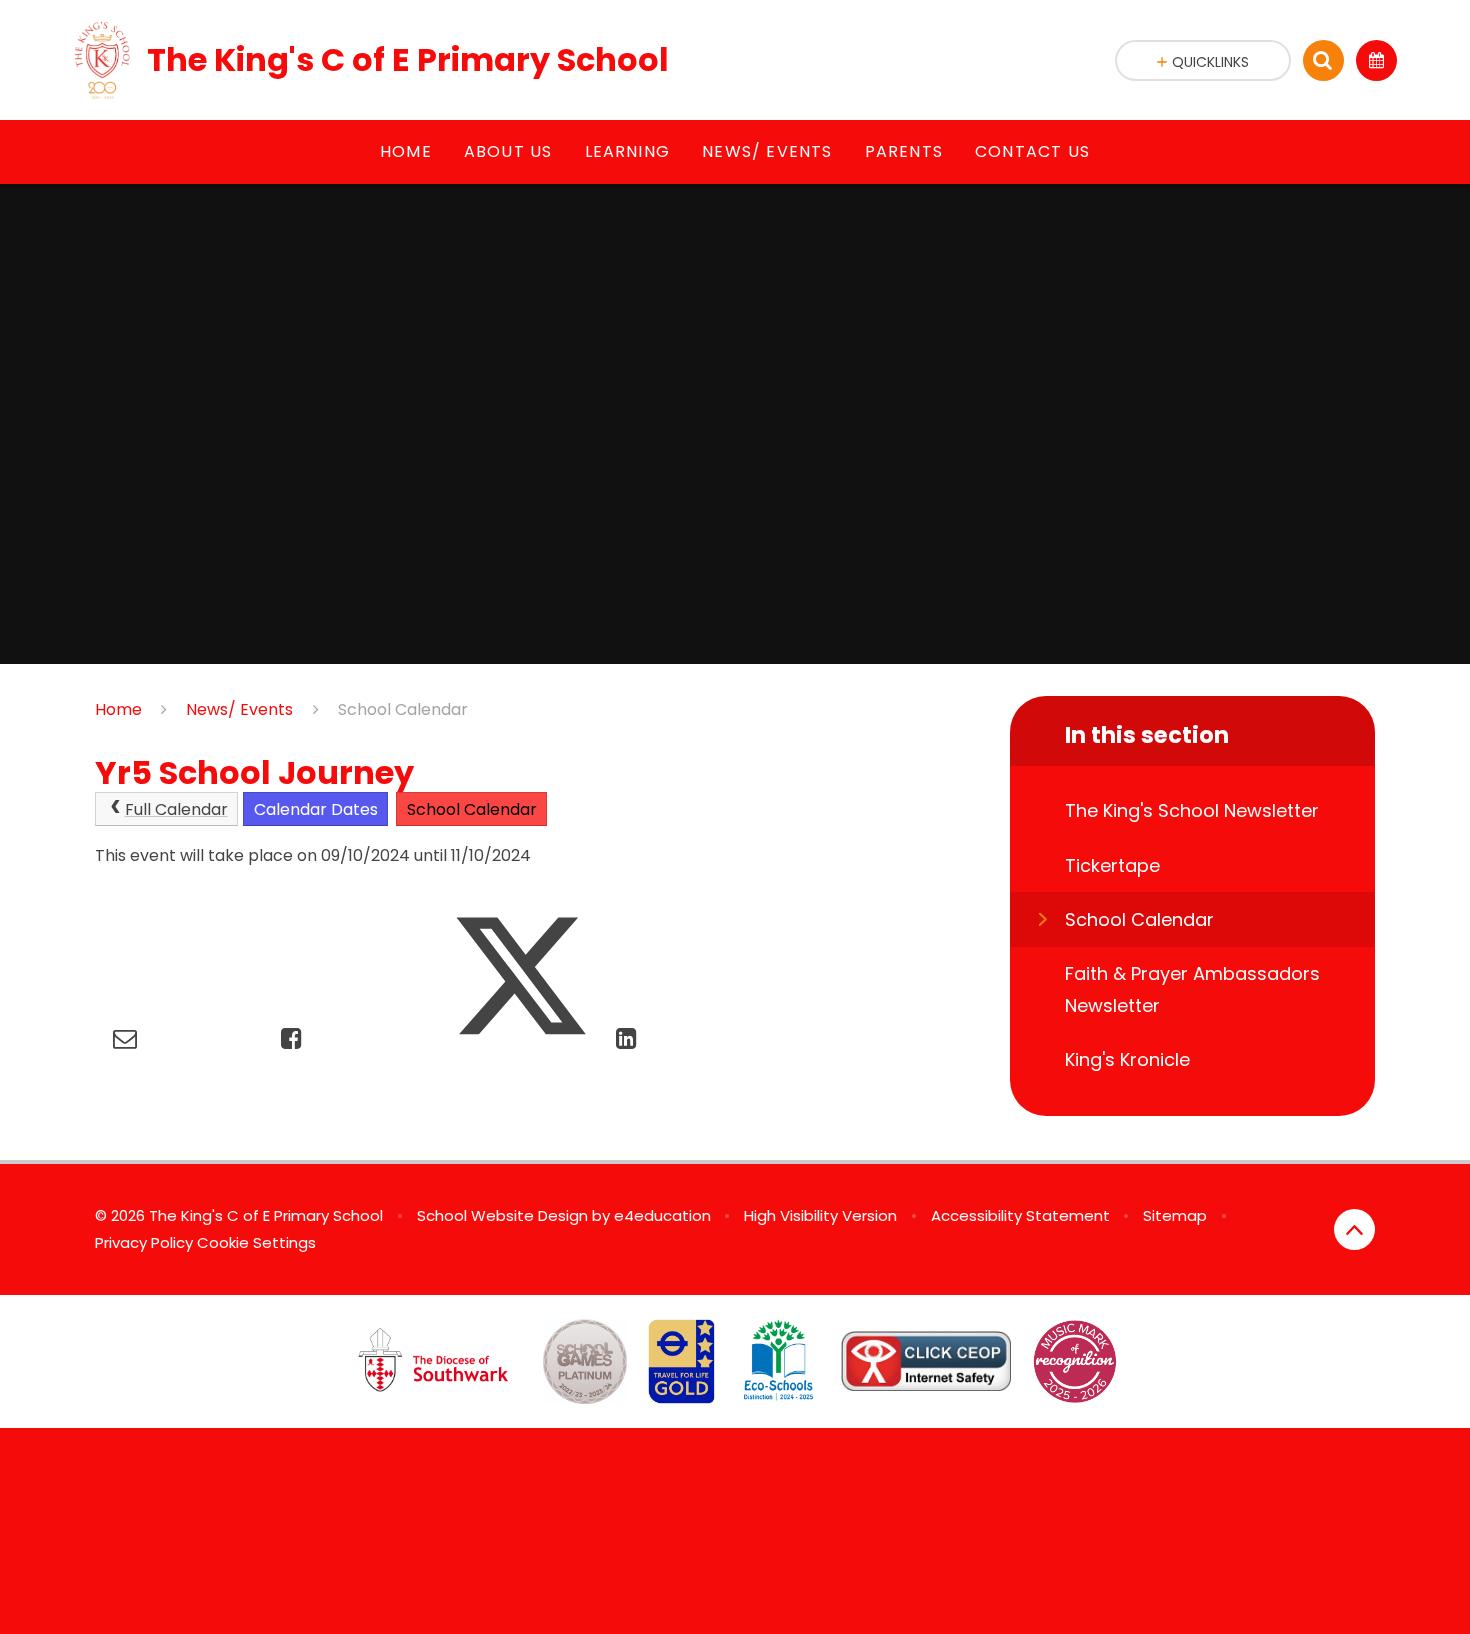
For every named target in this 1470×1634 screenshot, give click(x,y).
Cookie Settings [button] (256, 1242)
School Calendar (403, 709)
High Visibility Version (820, 1215)
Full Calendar (176, 809)
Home (118, 709)
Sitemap (1175, 1215)
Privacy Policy (144, 1242)
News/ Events (239, 709)
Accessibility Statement (1020, 1215)
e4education (662, 1215)
